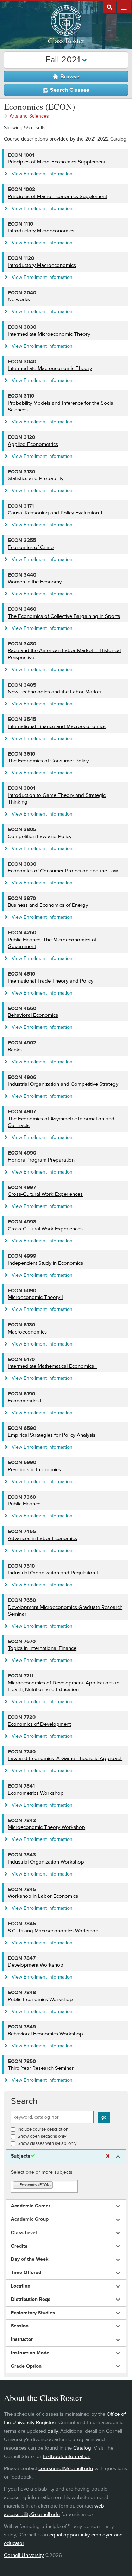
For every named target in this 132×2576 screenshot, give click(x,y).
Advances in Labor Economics (42, 1539)
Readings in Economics (34, 1470)
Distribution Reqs (31, 2300)
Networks (19, 300)
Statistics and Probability (36, 479)
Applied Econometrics (33, 444)
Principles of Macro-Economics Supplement (57, 196)
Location (21, 2286)
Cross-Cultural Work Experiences (45, 1194)
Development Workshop (36, 1965)
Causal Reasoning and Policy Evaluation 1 (55, 513)
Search (24, 2101)
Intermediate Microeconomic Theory (49, 334)
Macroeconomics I (29, 1332)
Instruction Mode (30, 2353)
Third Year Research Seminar (41, 2068)
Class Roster (66, 41)
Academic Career (31, 2206)
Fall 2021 (64, 60)
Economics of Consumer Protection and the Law (63, 871)
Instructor (22, 2339)
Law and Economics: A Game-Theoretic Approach (65, 1758)
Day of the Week (30, 2259)
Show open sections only (42, 2136)
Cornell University (24, 2555)
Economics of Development (39, 1724)
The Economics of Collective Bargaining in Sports (64, 616)
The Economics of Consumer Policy (48, 761)
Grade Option (26, 2366)
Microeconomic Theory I (35, 1297)
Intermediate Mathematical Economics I (52, 1366)
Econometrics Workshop (36, 1793)
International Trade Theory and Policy (51, 981)
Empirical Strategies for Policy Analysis (52, 1435)
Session (20, 2326)
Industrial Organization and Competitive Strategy (63, 1084)
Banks (15, 1050)
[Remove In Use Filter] (108, 2156)
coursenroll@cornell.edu (66, 2468)
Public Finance (24, 1504)
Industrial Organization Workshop (46, 1862)
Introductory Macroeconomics (42, 265)
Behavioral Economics (33, 1015)
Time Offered (26, 2273)
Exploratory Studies (33, 2313)
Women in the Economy (35, 582)
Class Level (24, 2233)
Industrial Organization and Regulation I (53, 1573)
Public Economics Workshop (40, 2000)
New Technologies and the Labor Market (54, 692)
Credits (19, 2246)
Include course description (43, 2129)
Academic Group (30, 2219)
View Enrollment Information (42, 174)
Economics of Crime (31, 547)
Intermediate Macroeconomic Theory (50, 368)
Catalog (82, 2448)
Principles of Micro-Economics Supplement (56, 162)
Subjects (21, 2156)
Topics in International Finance (42, 1648)
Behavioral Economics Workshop (45, 2034)
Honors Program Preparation (41, 1160)
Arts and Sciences (29, 116)
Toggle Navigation (124, 7)
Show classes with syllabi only (47, 2143)
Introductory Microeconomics (41, 231)
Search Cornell (109, 7)
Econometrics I (25, 1401)
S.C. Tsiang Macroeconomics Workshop (53, 1931)
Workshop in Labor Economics (43, 1896)
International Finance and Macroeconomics (57, 726)
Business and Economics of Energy (48, 905)
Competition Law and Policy (40, 837)
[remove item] (17, 2185)
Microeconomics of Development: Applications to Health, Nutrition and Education (64, 1686)
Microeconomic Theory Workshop (46, 1827)
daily (53, 2431)
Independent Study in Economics (45, 1263)
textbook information (67, 2456)
